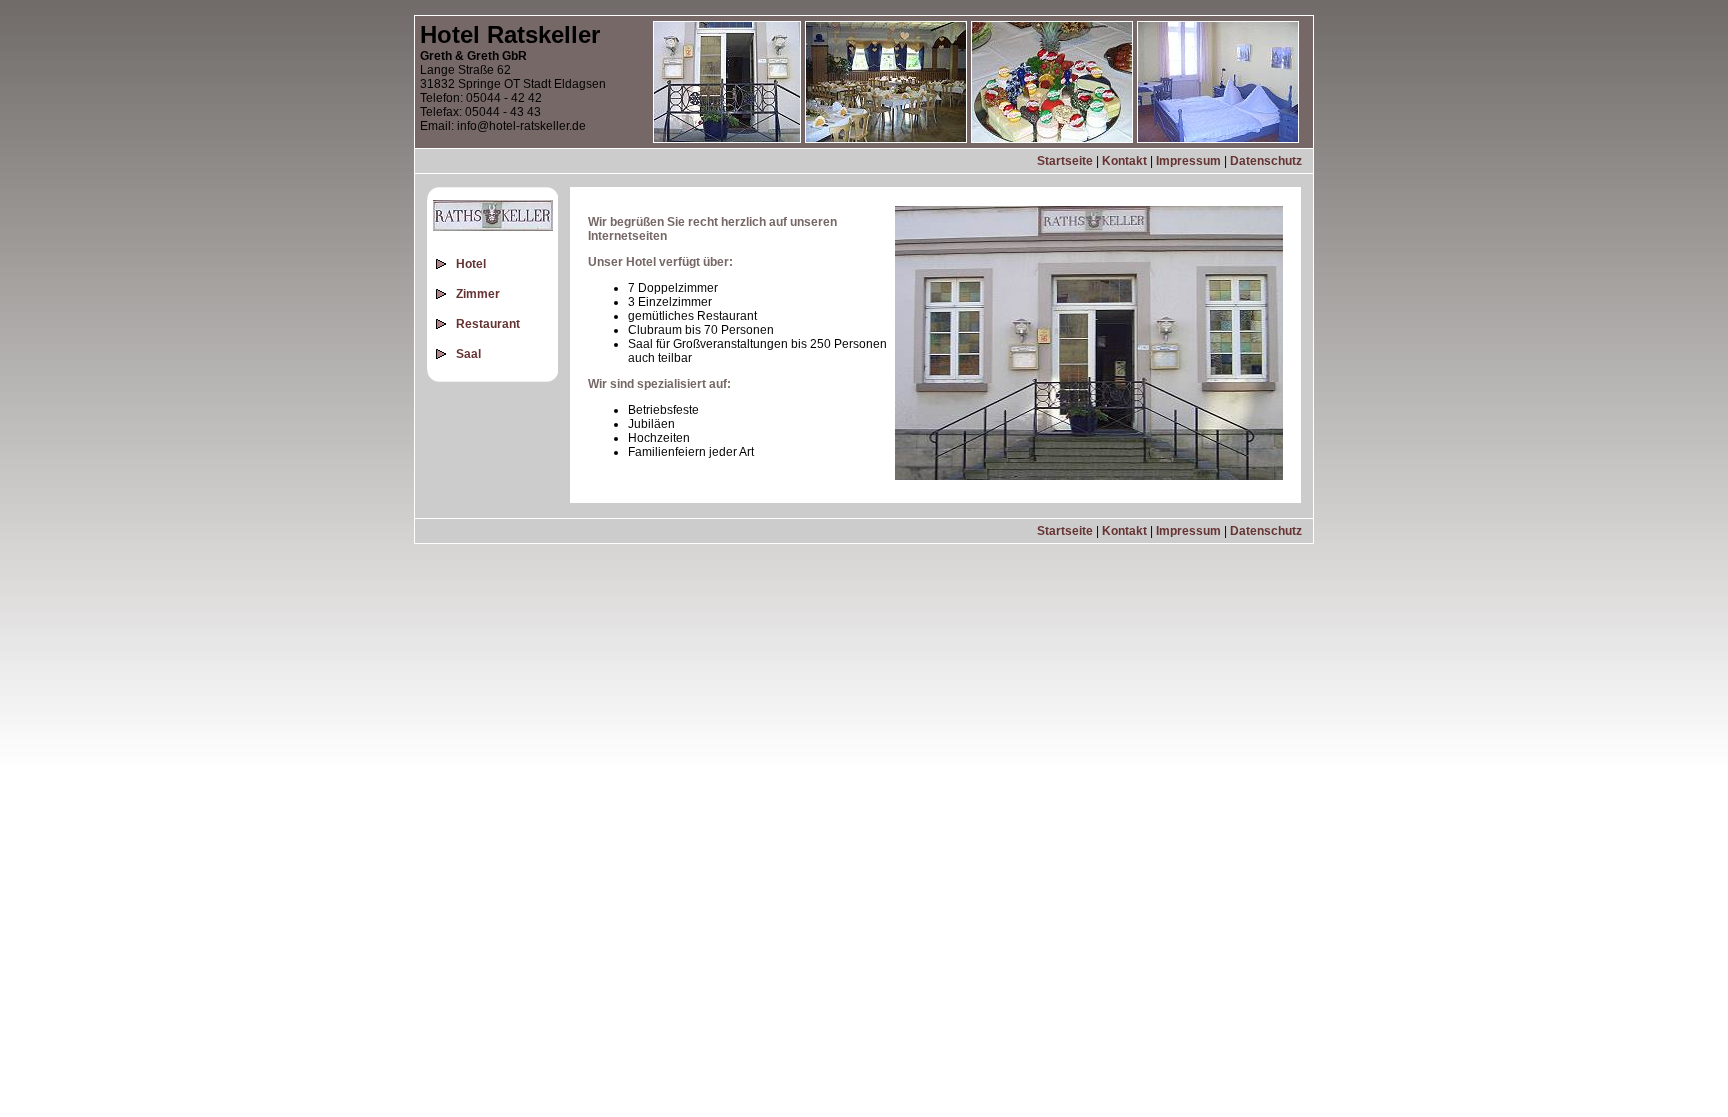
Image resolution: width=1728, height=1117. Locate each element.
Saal (468, 354)
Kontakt (1124, 161)
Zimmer (478, 294)
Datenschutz (1266, 161)
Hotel (471, 264)
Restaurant (488, 324)
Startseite (1065, 161)
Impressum (1188, 161)
